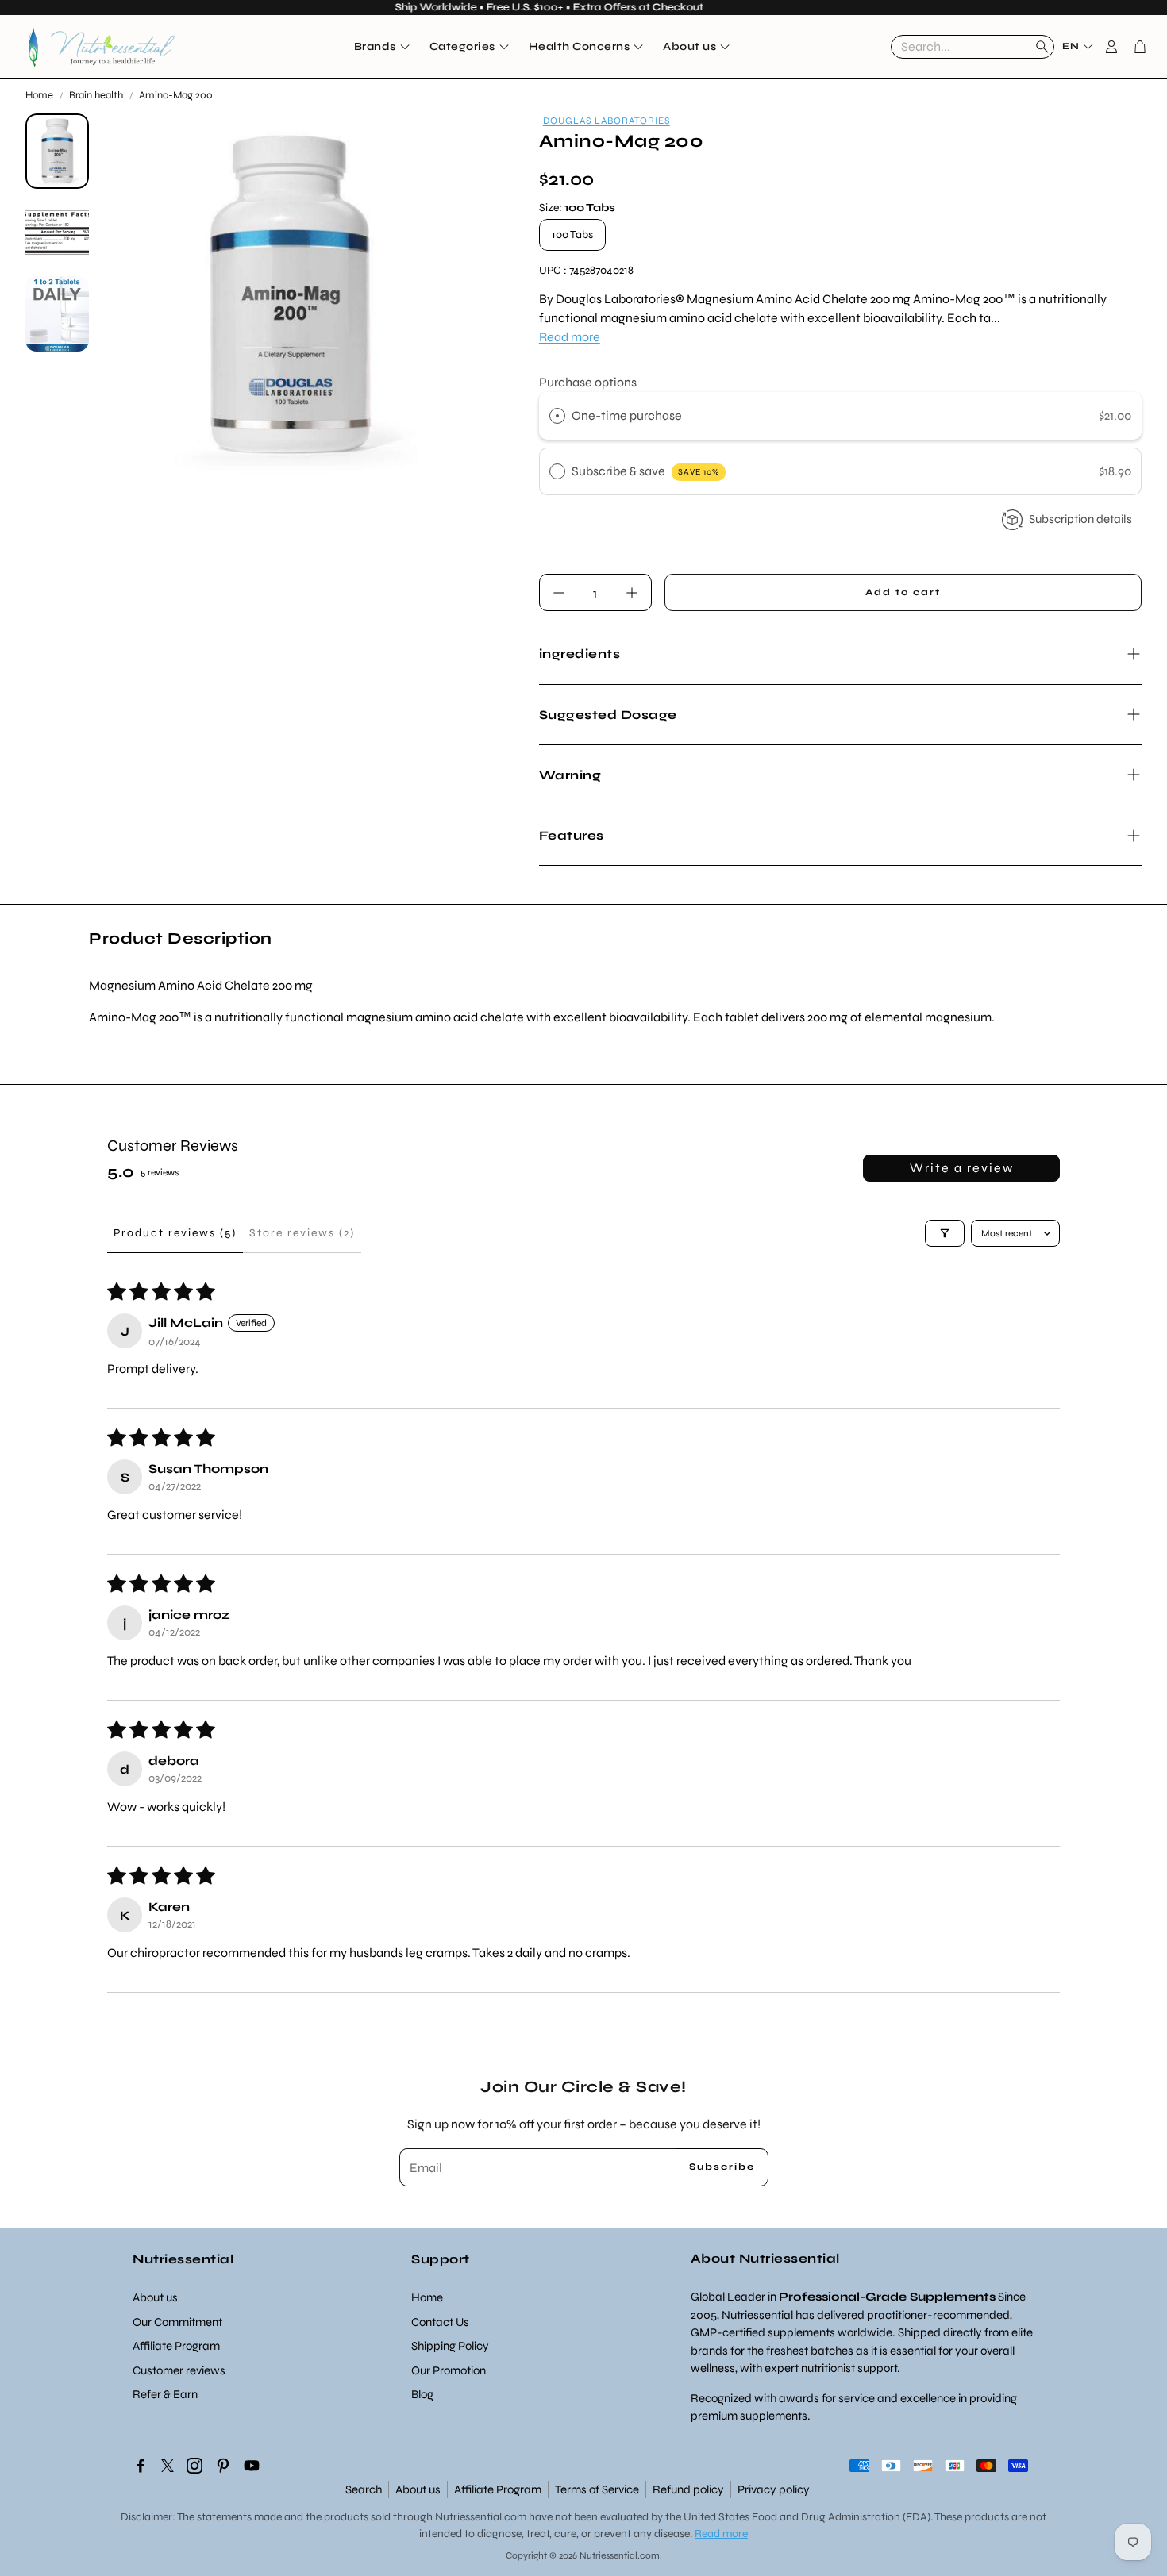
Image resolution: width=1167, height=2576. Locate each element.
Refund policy (688, 2489)
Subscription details (1080, 519)
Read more (570, 337)
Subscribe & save (645, 471)
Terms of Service (597, 2489)
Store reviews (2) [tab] (302, 1233)
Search (364, 2489)
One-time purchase (627, 415)
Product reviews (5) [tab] (175, 1233)
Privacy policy (774, 2489)
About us (418, 2489)
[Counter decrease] (559, 593)
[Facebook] (141, 2466)
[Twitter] (168, 2466)
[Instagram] (194, 2466)
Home (39, 95)
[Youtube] (252, 2466)
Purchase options (588, 382)
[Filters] (945, 1233)
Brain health (96, 95)
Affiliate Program (498, 2489)
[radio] (557, 416)
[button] (972, 47)
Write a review (962, 1168)
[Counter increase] (632, 593)
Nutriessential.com (481, 2517)
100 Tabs (572, 235)
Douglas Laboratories (607, 121)
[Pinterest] (223, 2466)
